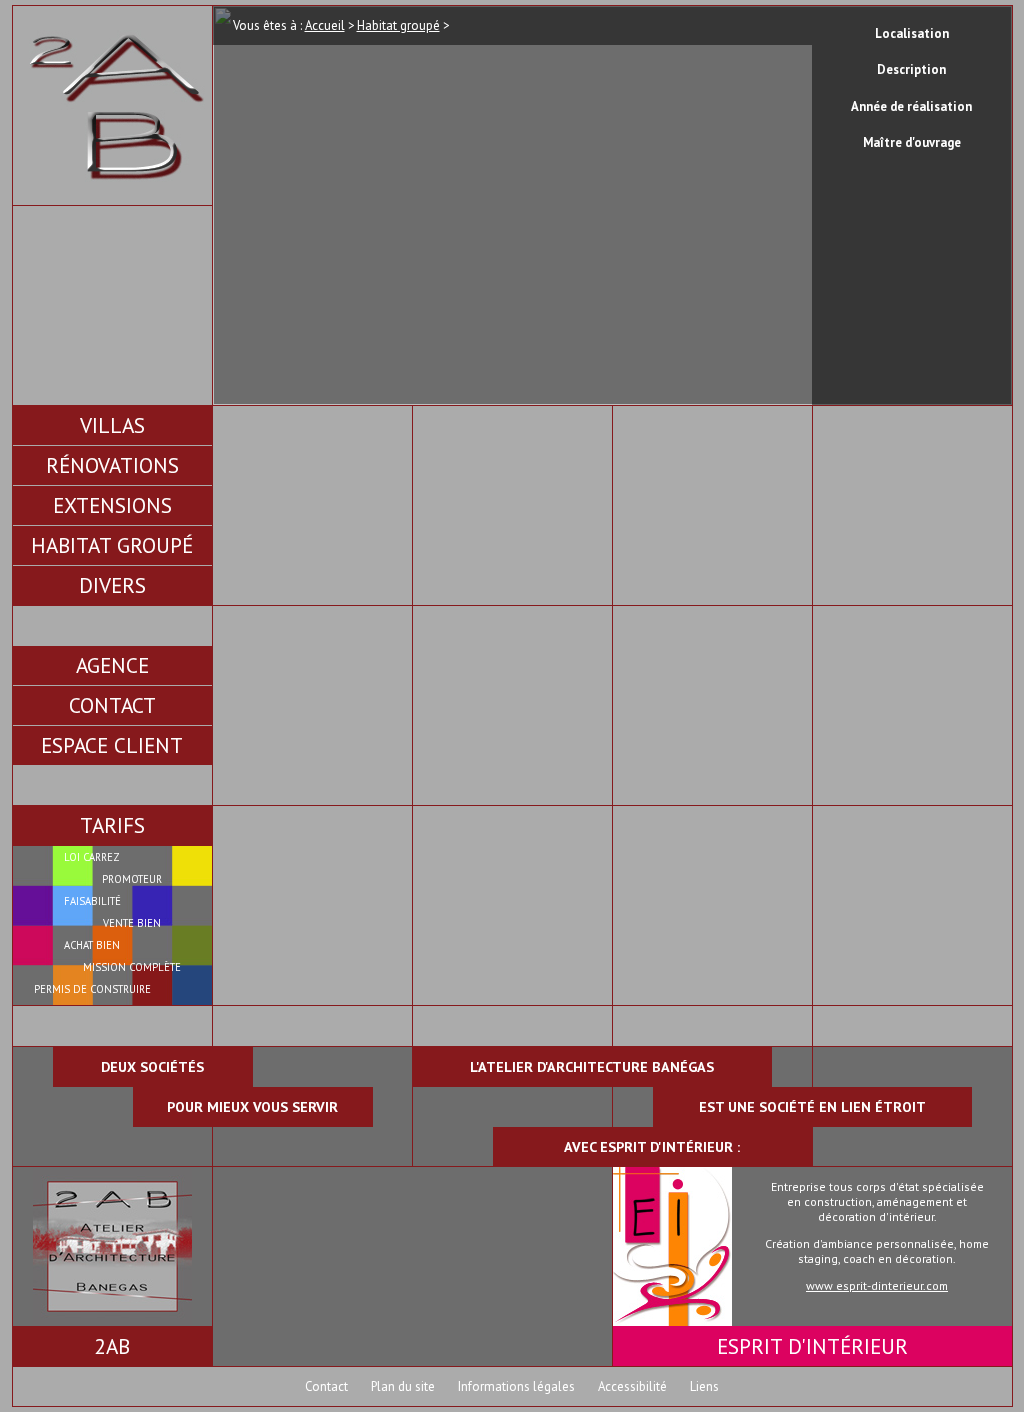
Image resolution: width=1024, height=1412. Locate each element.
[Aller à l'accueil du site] (112, 195)
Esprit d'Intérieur (812, 1346)
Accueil (325, 25)
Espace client (112, 745)
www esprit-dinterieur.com (877, 1285)
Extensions (112, 505)
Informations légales (516, 1386)
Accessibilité (632, 1386)
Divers (112, 585)
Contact (112, 705)
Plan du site (403, 1386)
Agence (112, 665)
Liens (704, 1386)
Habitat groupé (112, 545)
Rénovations (112, 465)
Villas (112, 425)
